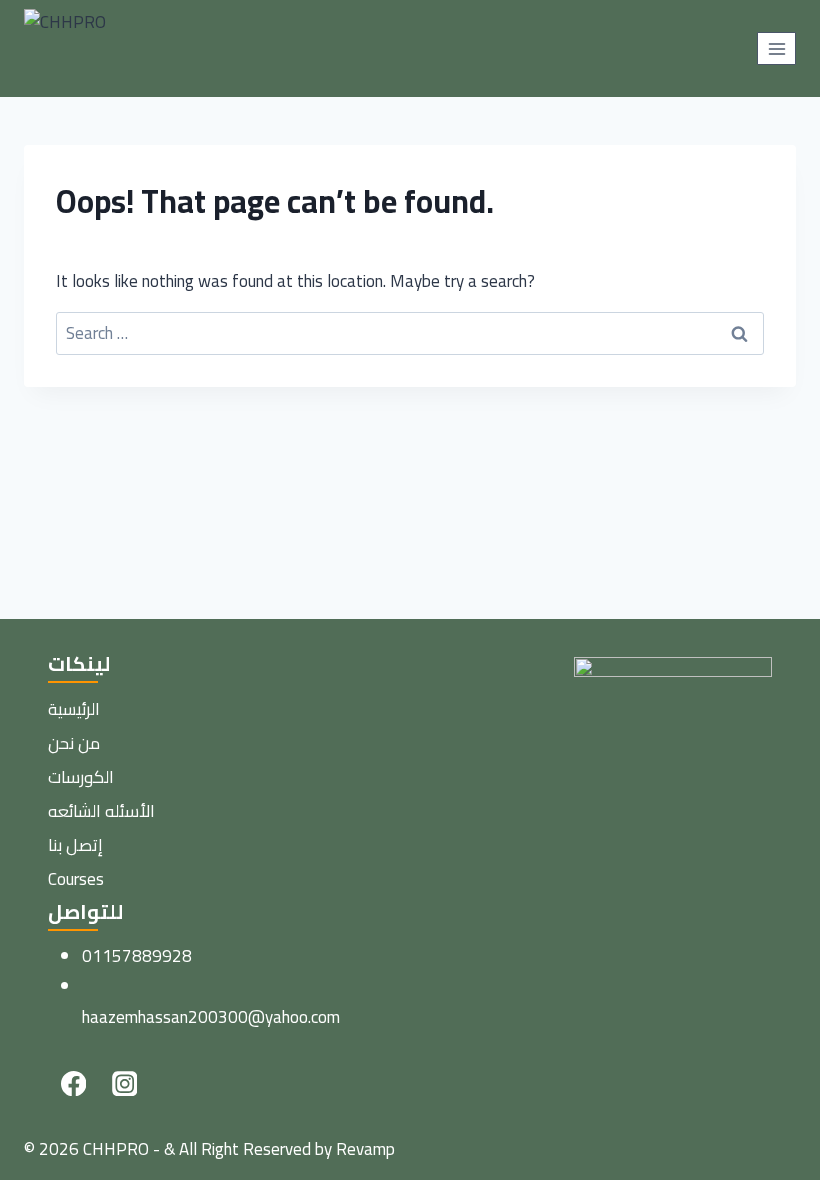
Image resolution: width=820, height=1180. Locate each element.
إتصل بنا (75, 845)
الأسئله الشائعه (101, 811)
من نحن (74, 743)
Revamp (365, 1149)
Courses (76, 879)
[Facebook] (73, 1083)
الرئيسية (74, 709)
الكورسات (81, 777)
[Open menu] (776, 48)
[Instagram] (124, 1083)
